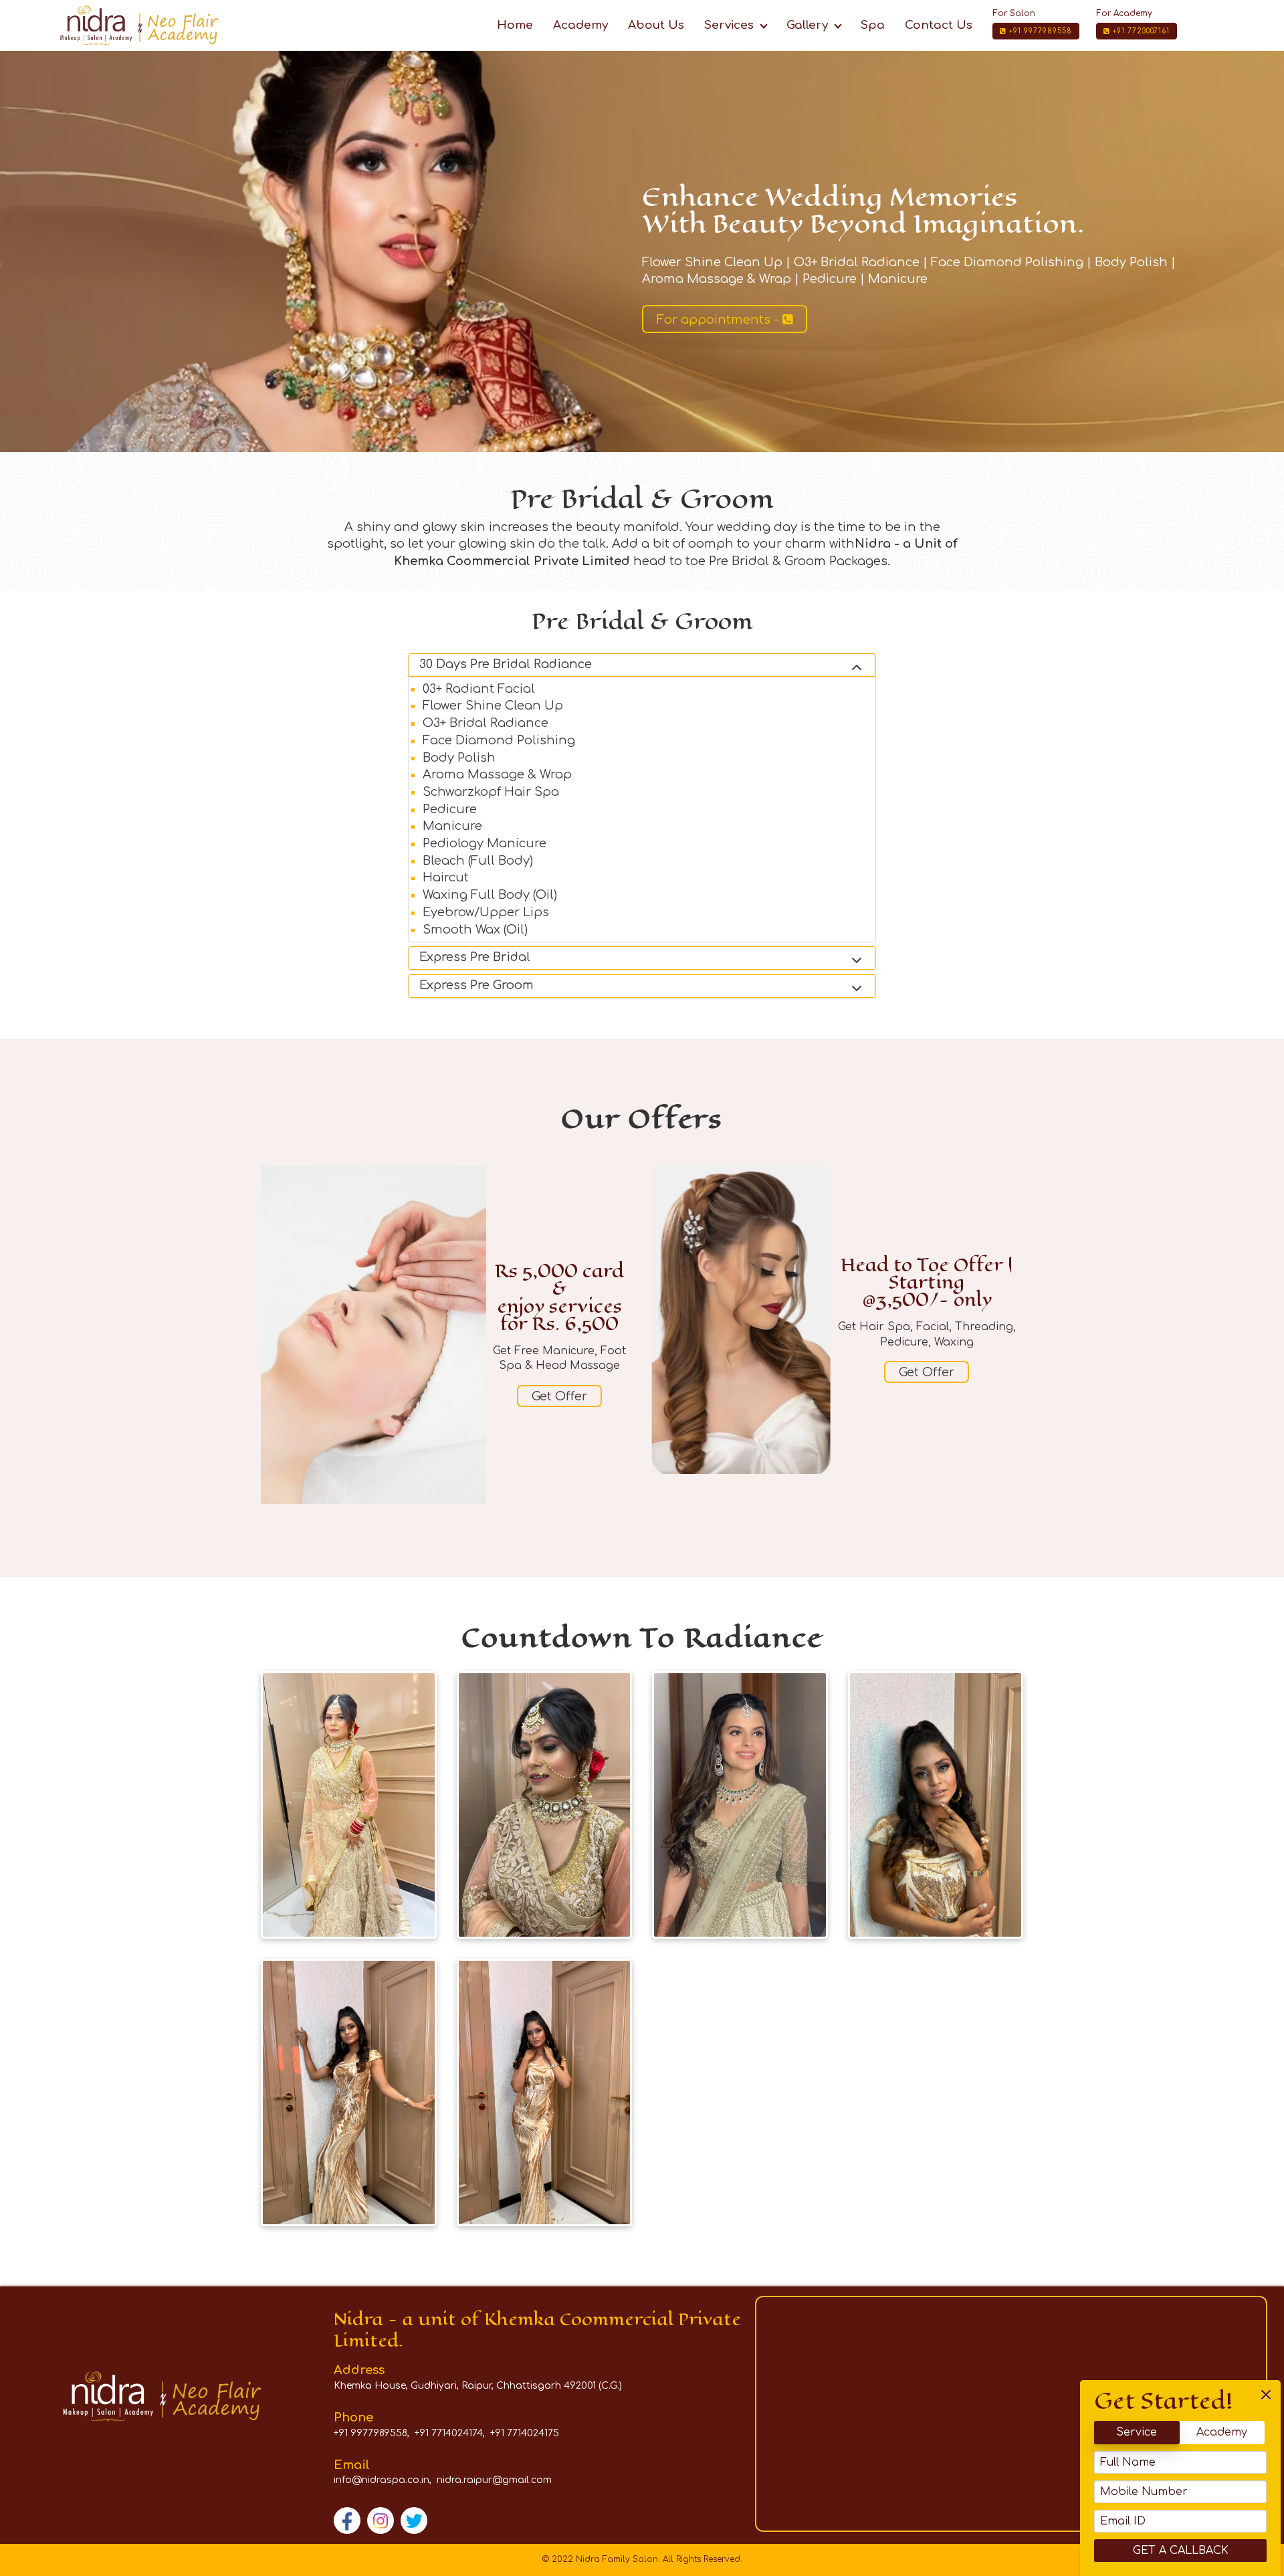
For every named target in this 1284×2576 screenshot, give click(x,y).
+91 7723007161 (1140, 31)
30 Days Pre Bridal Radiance (506, 664)
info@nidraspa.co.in (382, 2480)
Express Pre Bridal (475, 957)
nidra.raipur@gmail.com (494, 2480)
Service (1137, 2432)
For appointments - (720, 320)
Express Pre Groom (476, 985)
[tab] (642, 665)
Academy (1222, 2432)
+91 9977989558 (1039, 31)
